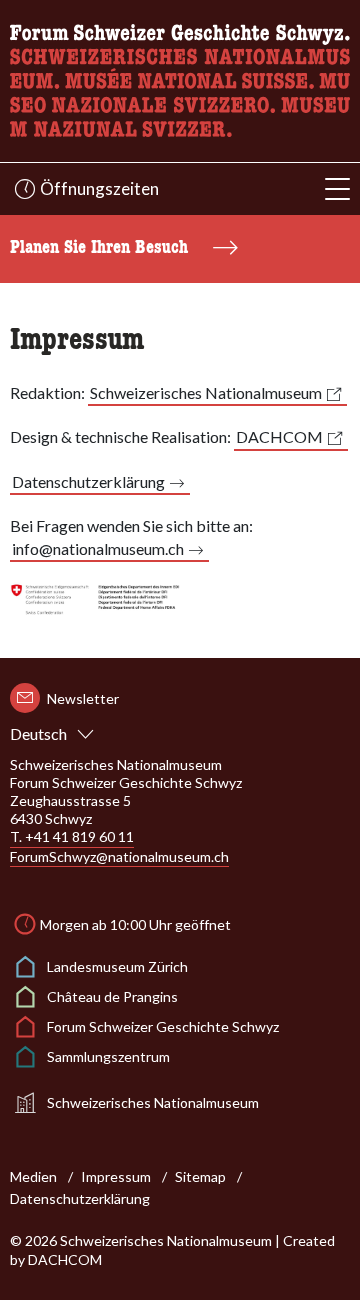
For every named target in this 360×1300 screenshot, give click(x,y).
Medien (33, 1176)
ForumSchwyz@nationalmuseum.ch (119, 856)
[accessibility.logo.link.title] (180, 78)
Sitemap (200, 1176)
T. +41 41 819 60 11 (72, 836)
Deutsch (38, 733)
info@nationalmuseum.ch (98, 548)
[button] (337, 189)
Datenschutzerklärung (88, 481)
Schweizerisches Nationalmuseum (206, 392)
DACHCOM (279, 436)
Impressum (116, 1176)
